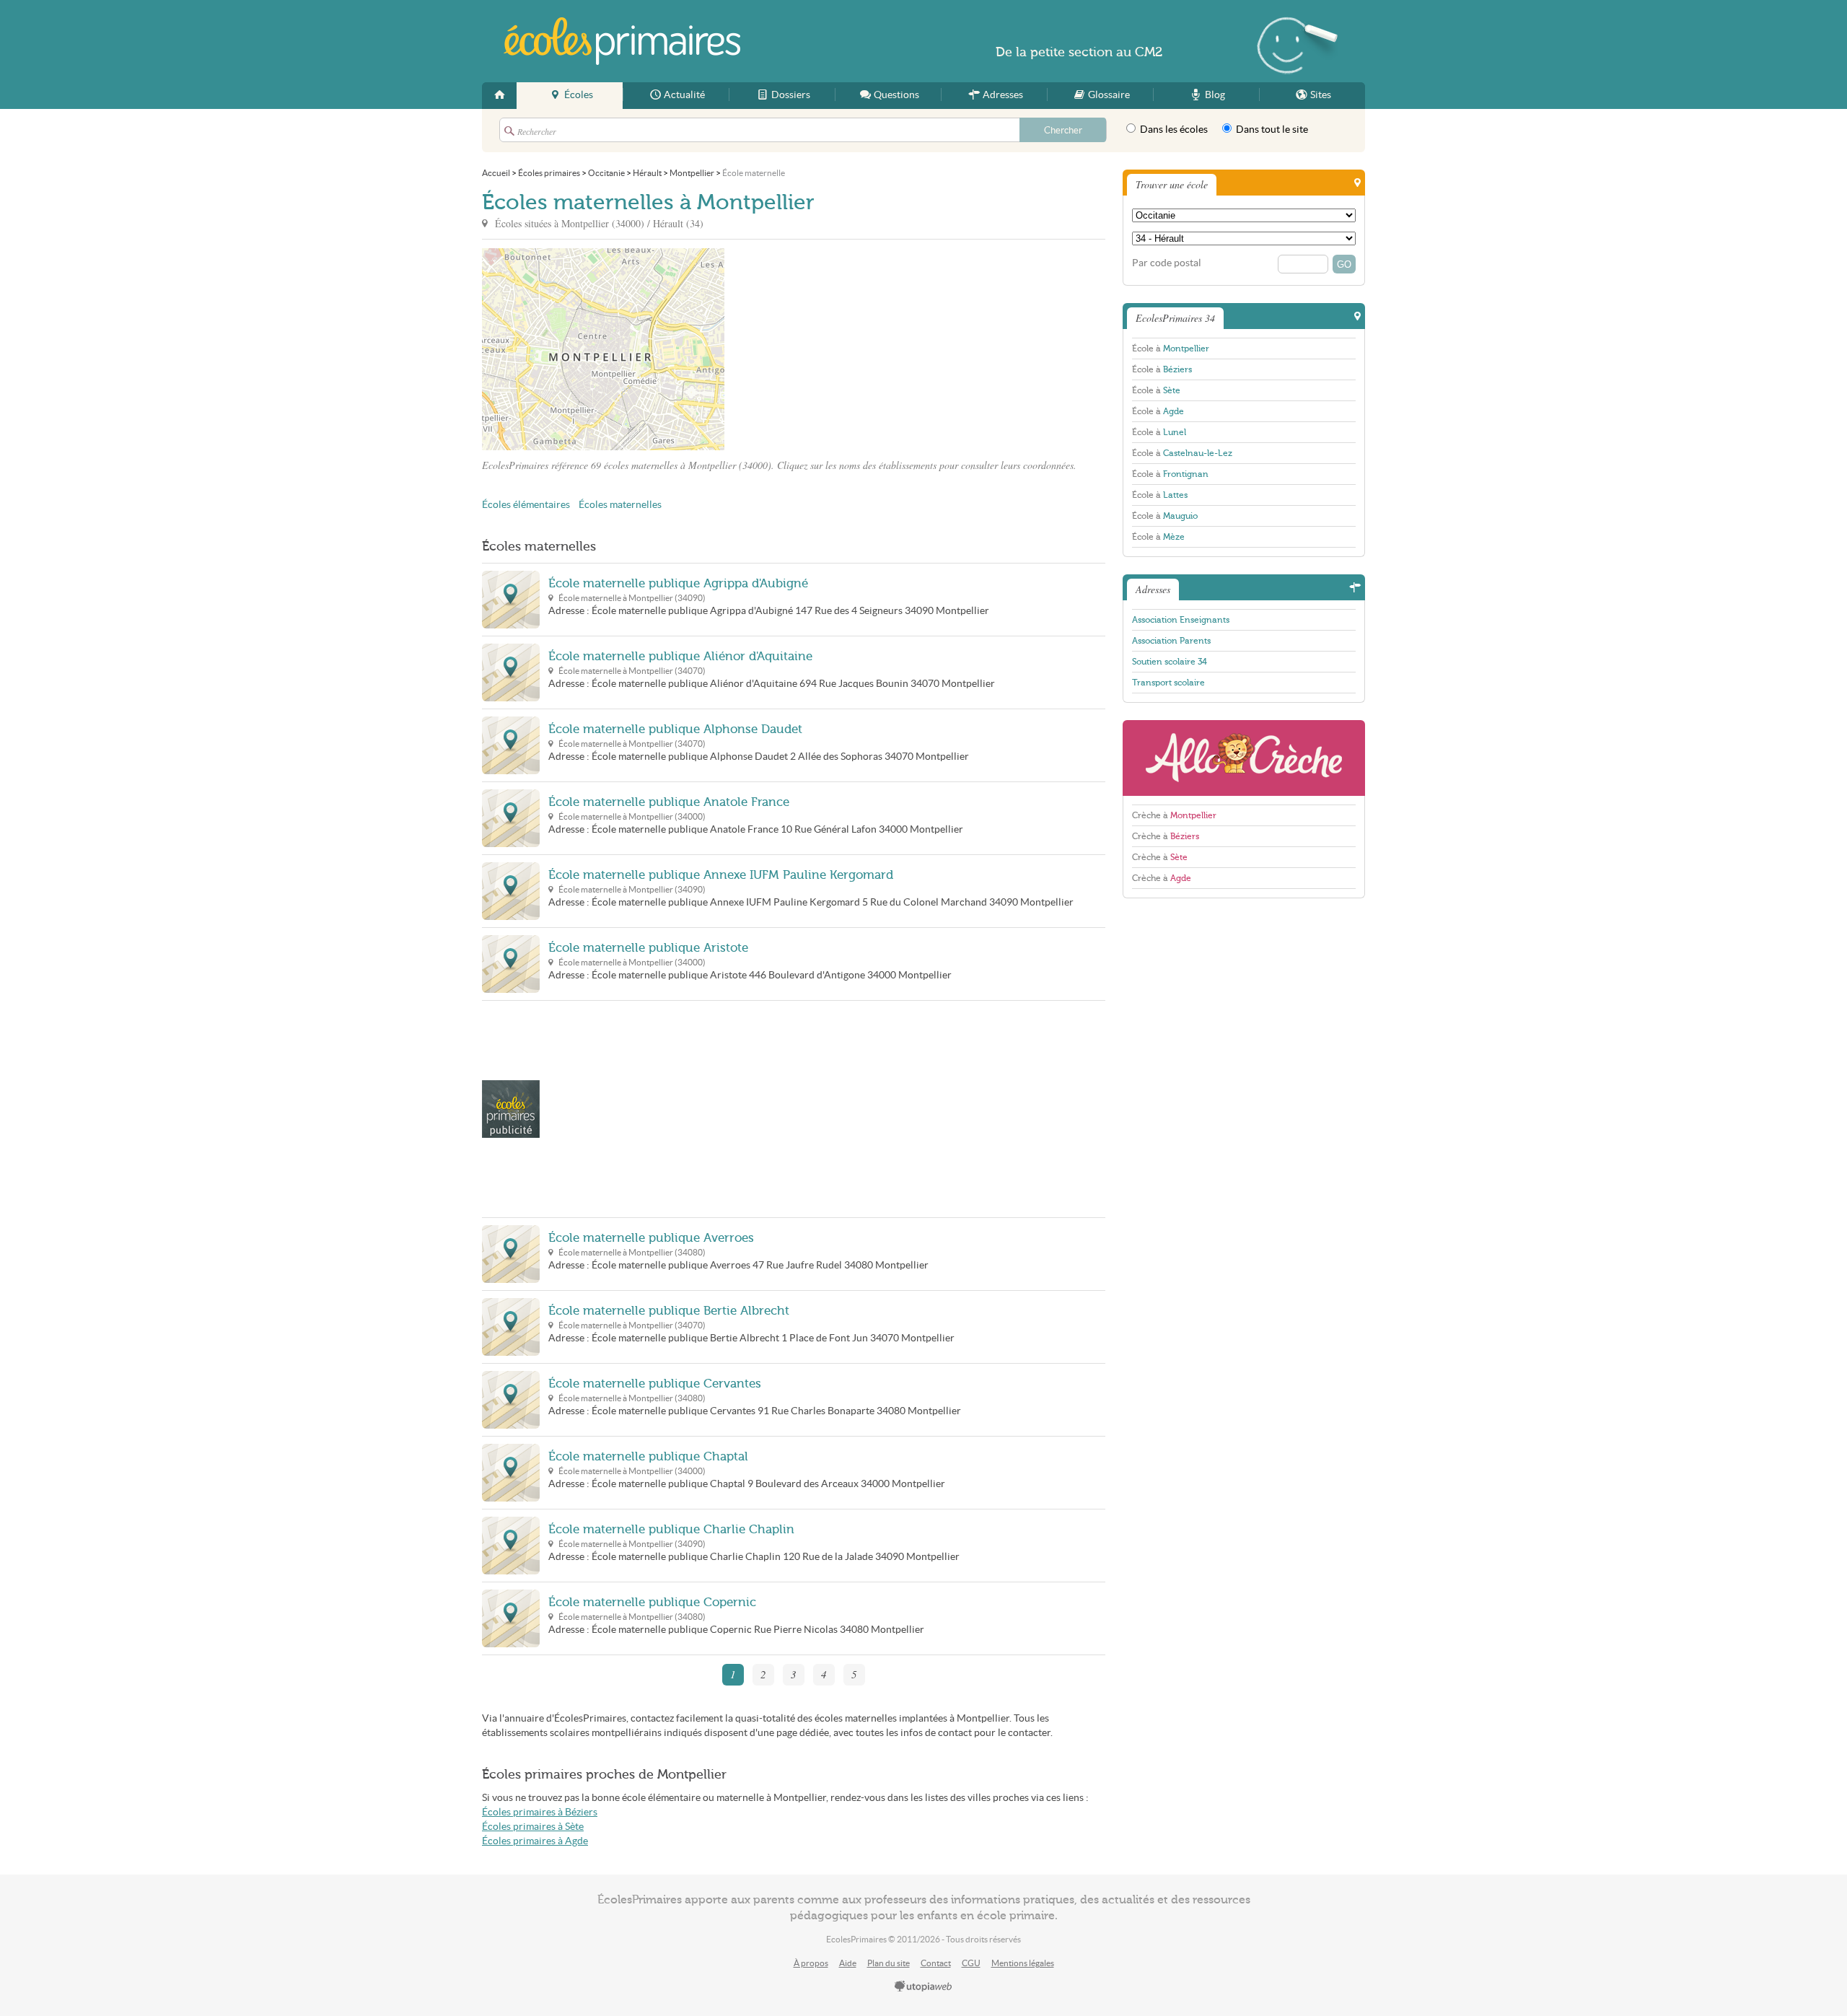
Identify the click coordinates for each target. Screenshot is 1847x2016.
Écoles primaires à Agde (535, 1841)
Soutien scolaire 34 (1170, 662)
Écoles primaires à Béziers (540, 1812)
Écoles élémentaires (526, 505)
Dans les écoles (1173, 130)
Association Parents (1171, 641)
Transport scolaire (1168, 683)
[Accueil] (499, 96)
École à (1171, 349)
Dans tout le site (1271, 130)
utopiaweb (923, 1987)
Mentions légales (1023, 1963)
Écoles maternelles (620, 505)
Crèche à (1174, 815)
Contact (936, 1963)
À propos (811, 1963)
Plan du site (889, 1963)
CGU (971, 1963)
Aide (848, 1963)
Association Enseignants (1181, 620)
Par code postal (1167, 263)
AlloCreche (1244, 758)
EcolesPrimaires (622, 41)
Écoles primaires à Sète (533, 1827)
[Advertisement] (854, 349)
